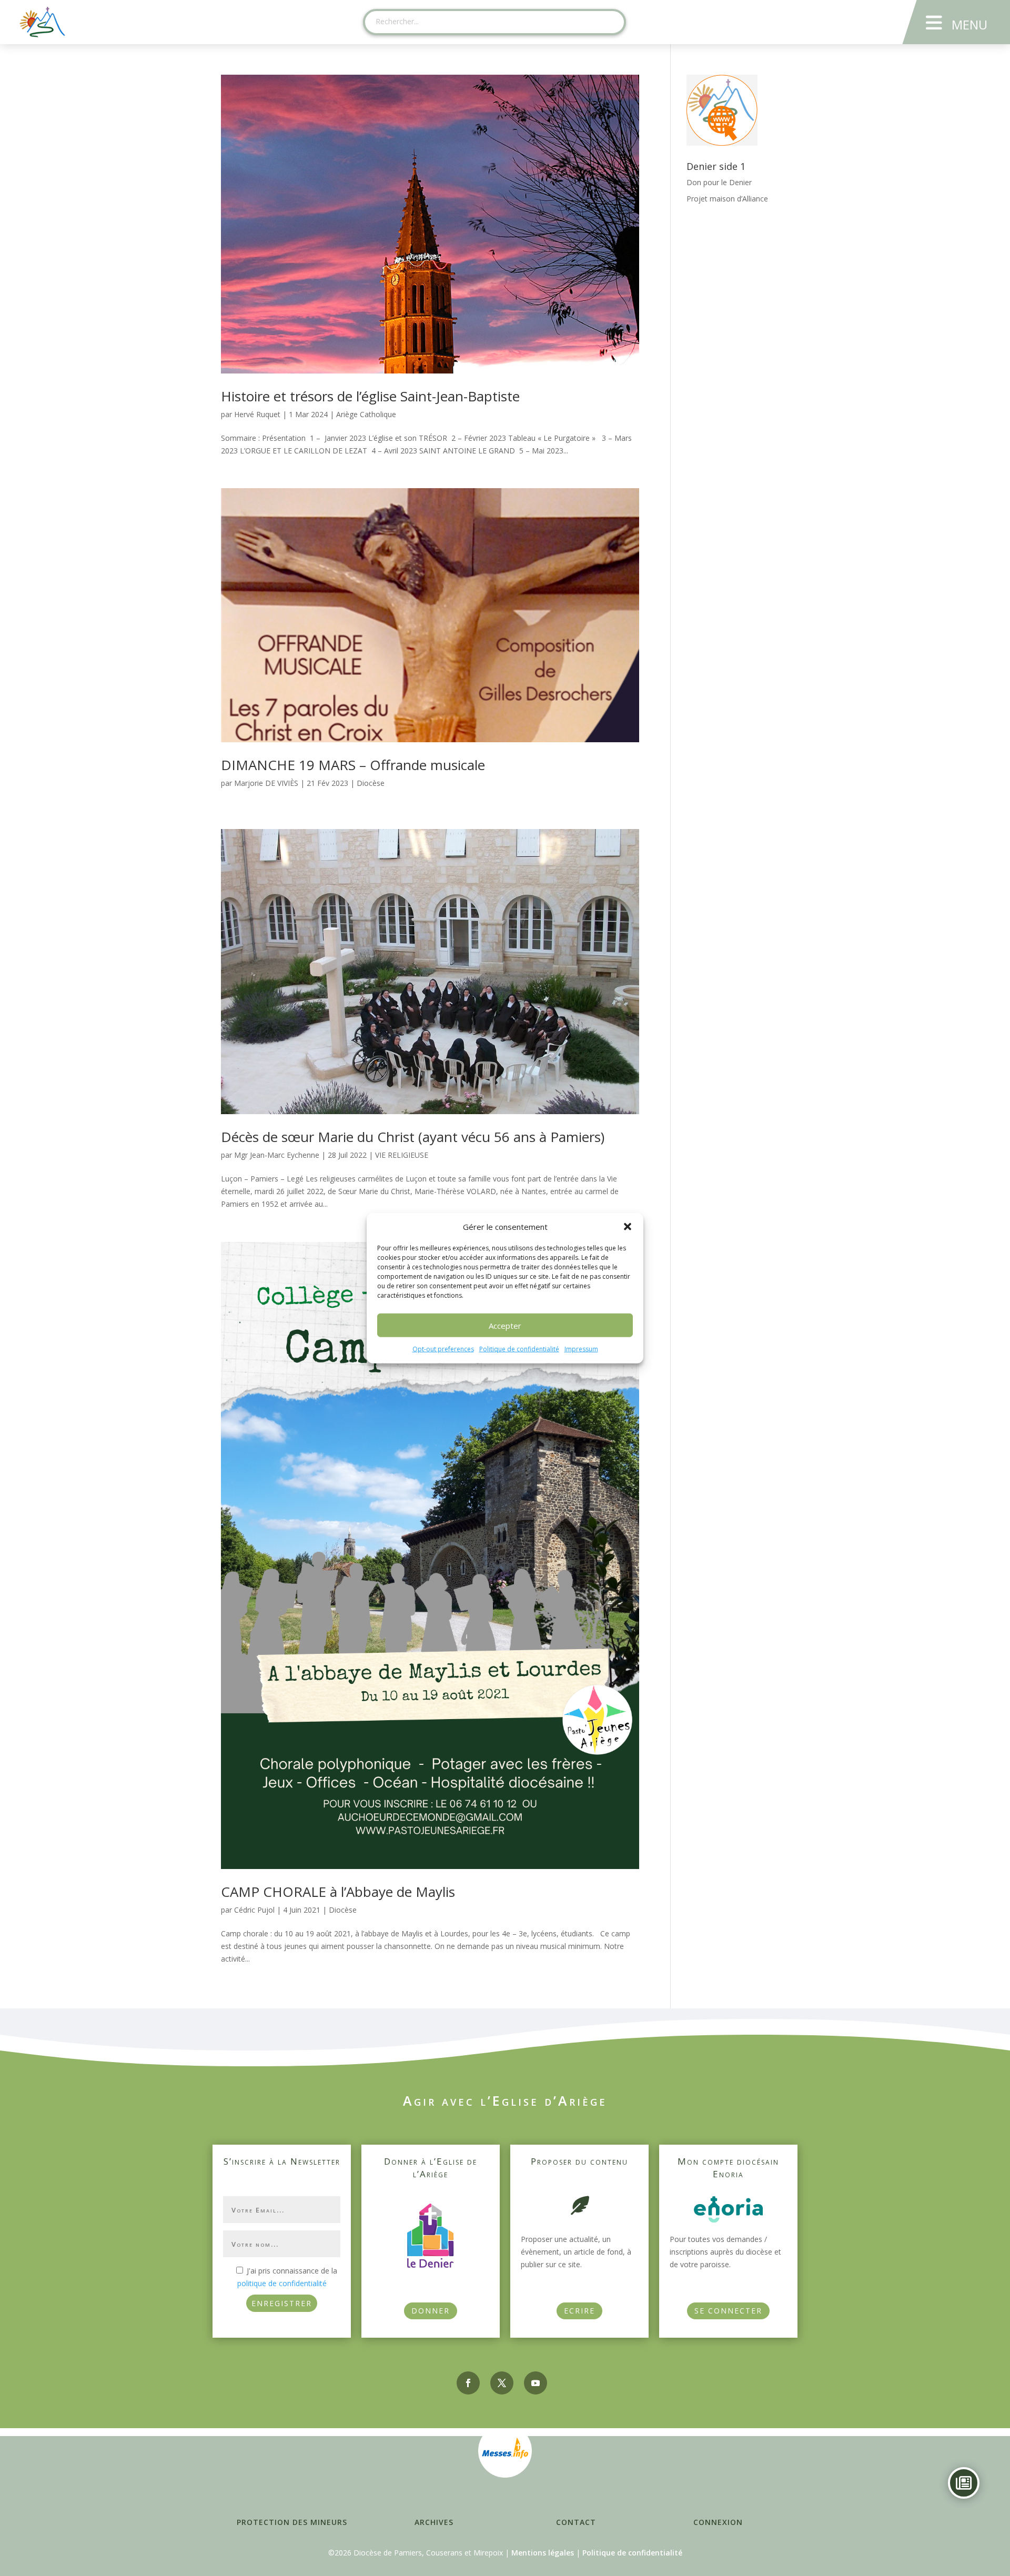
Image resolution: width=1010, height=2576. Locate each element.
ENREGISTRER (282, 2303)
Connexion (718, 2522)
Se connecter (728, 2311)
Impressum (581, 1349)
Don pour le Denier (719, 182)
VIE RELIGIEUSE (402, 1155)
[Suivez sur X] (502, 2383)
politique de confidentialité (282, 2283)
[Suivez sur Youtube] (536, 2383)
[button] (628, 1227)
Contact (576, 2522)
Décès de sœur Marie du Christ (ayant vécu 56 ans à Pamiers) (413, 1137)
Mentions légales (543, 2553)
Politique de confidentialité (519, 1349)
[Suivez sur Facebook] (468, 2383)
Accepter (505, 1326)
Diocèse (371, 783)
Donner (431, 2311)
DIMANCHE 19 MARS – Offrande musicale (353, 765)
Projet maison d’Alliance (727, 199)
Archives (434, 2522)
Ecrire (579, 2311)
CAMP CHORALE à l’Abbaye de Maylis (338, 1892)
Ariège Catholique (366, 414)
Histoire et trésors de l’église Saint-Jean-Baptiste (370, 396)
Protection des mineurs (292, 2522)
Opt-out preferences (443, 1349)
